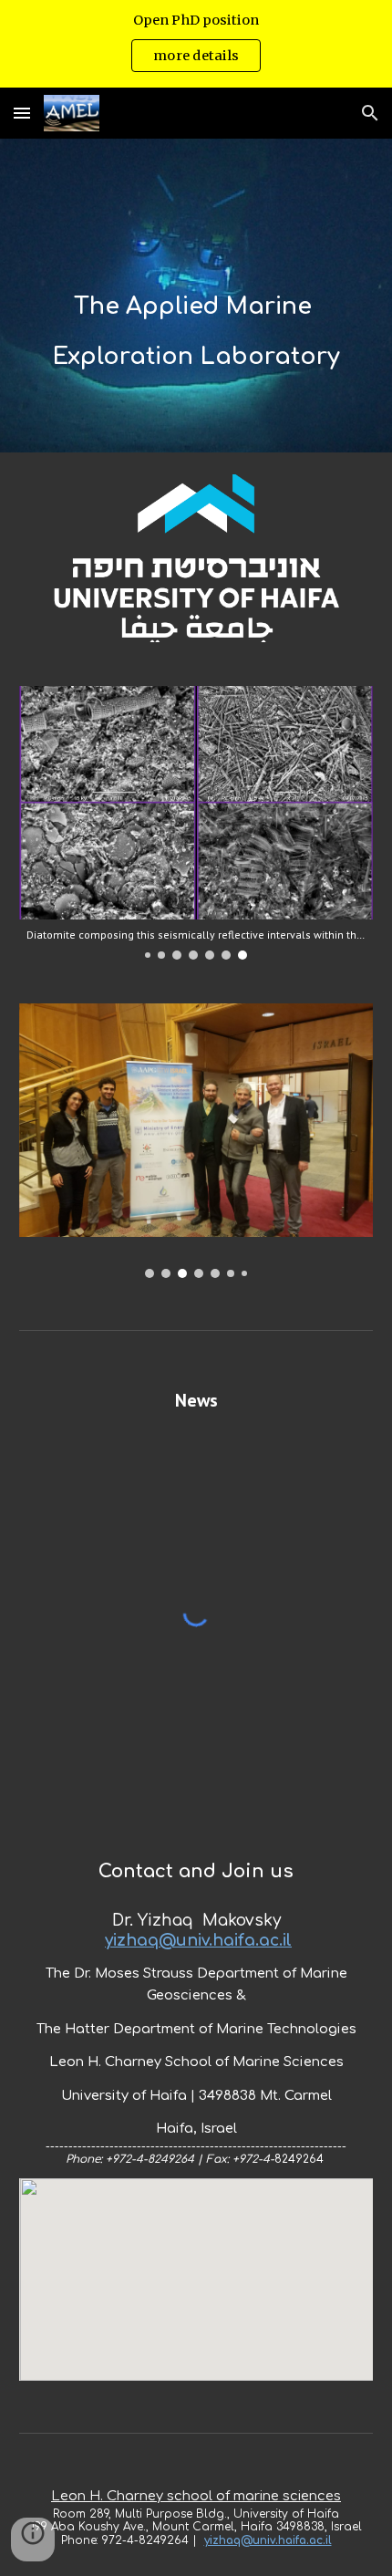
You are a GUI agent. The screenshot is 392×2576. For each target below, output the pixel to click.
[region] (196, 44)
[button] (22, 113)
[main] (196, 296)
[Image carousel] (196, 1140)
